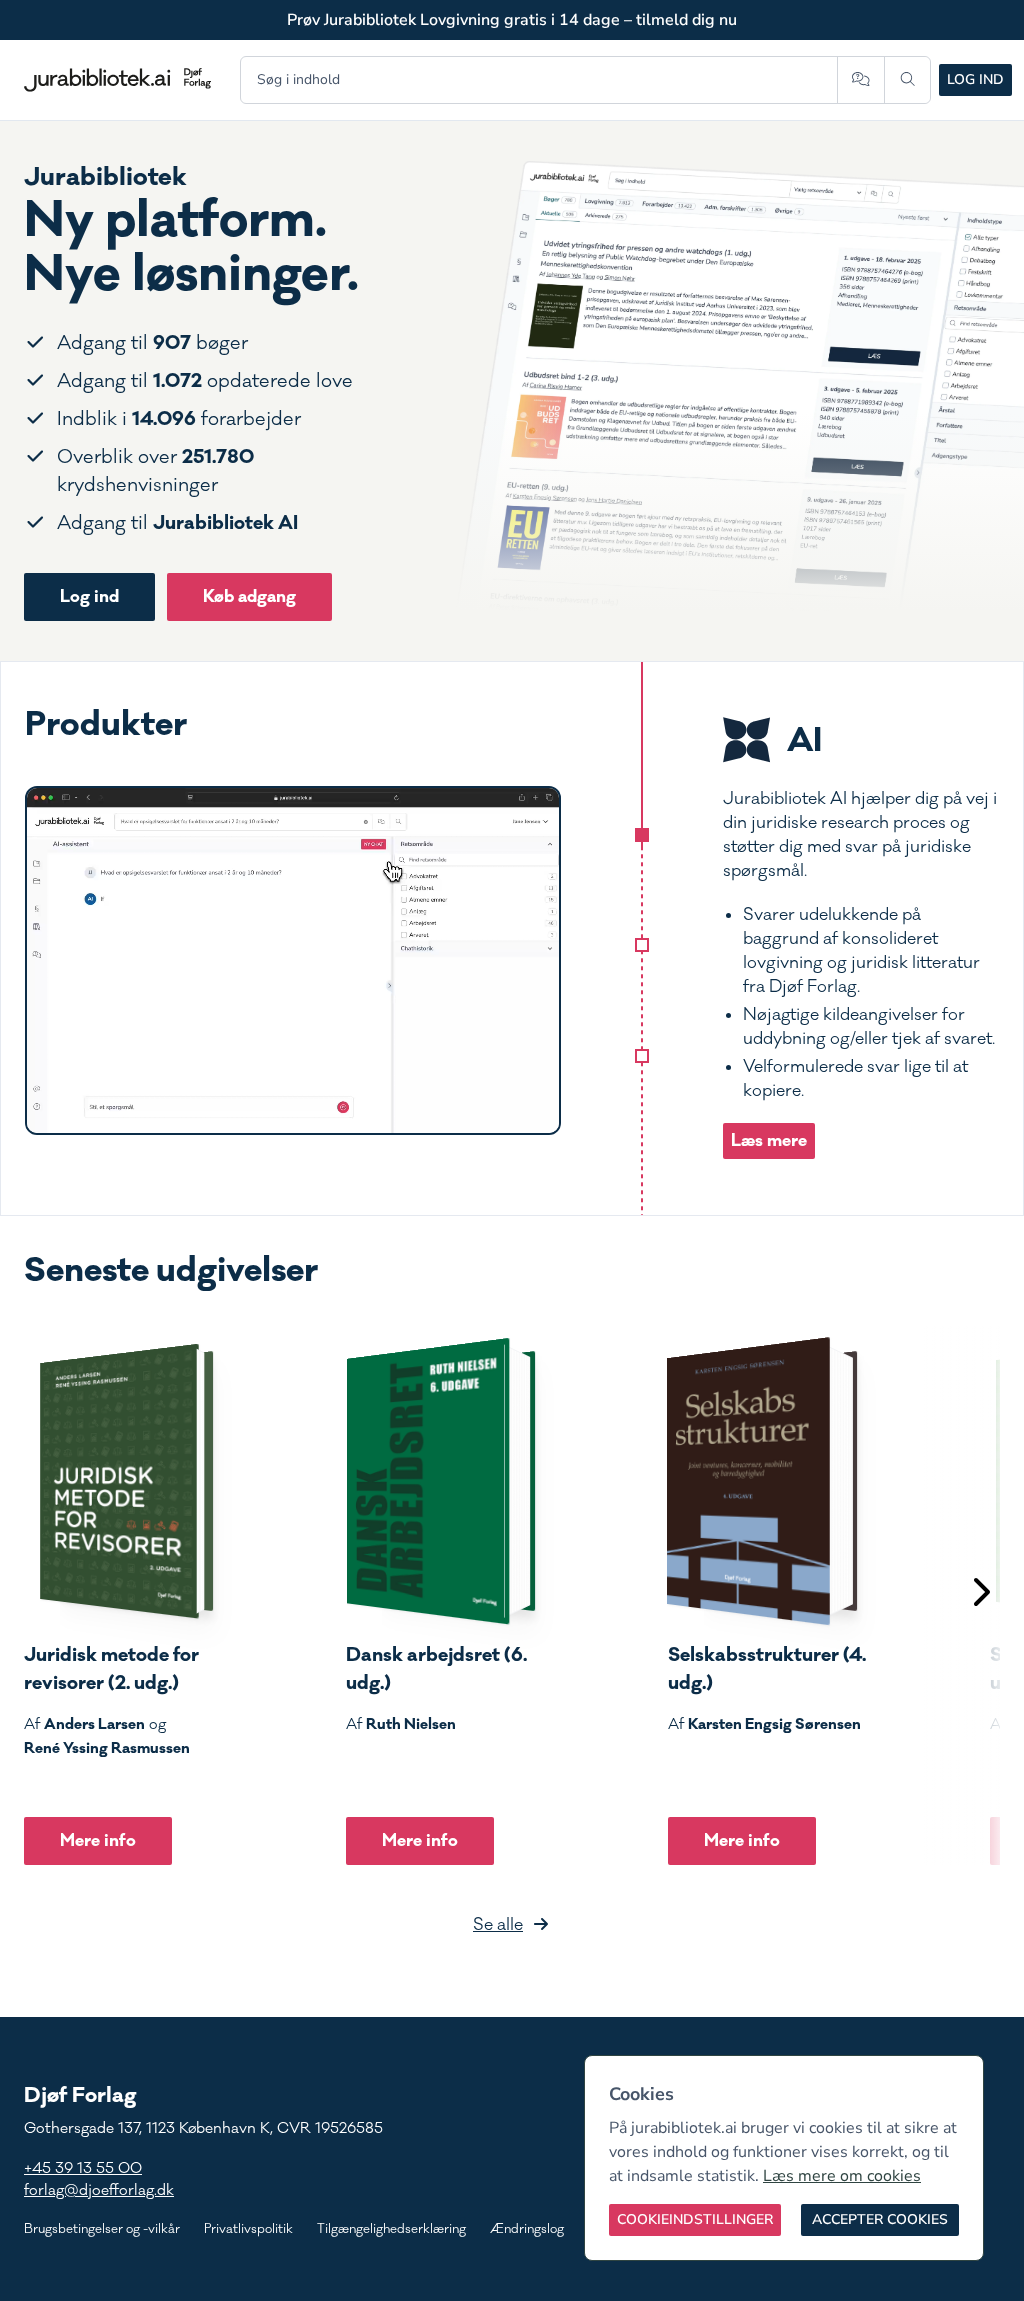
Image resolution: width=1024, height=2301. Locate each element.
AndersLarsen (94, 1724)
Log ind (975, 79)
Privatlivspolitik (248, 2229)
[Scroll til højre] (980, 1594)
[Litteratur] (642, 1056)
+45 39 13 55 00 (83, 2168)
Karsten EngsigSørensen (774, 1724)
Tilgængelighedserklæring (391, 2229)
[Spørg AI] (860, 80)
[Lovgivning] (642, 945)
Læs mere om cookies (842, 2176)
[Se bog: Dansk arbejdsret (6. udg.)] (441, 1481)
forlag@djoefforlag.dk (99, 2190)
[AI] (642, 835)
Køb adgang (249, 596)
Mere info (98, 1840)
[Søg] (907, 80)
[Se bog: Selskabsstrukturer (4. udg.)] (763, 1481)
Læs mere (769, 1140)
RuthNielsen (411, 1724)
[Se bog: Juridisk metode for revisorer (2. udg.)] (119, 1481)
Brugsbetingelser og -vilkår (102, 2229)
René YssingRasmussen (107, 1748)
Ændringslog (527, 2229)
